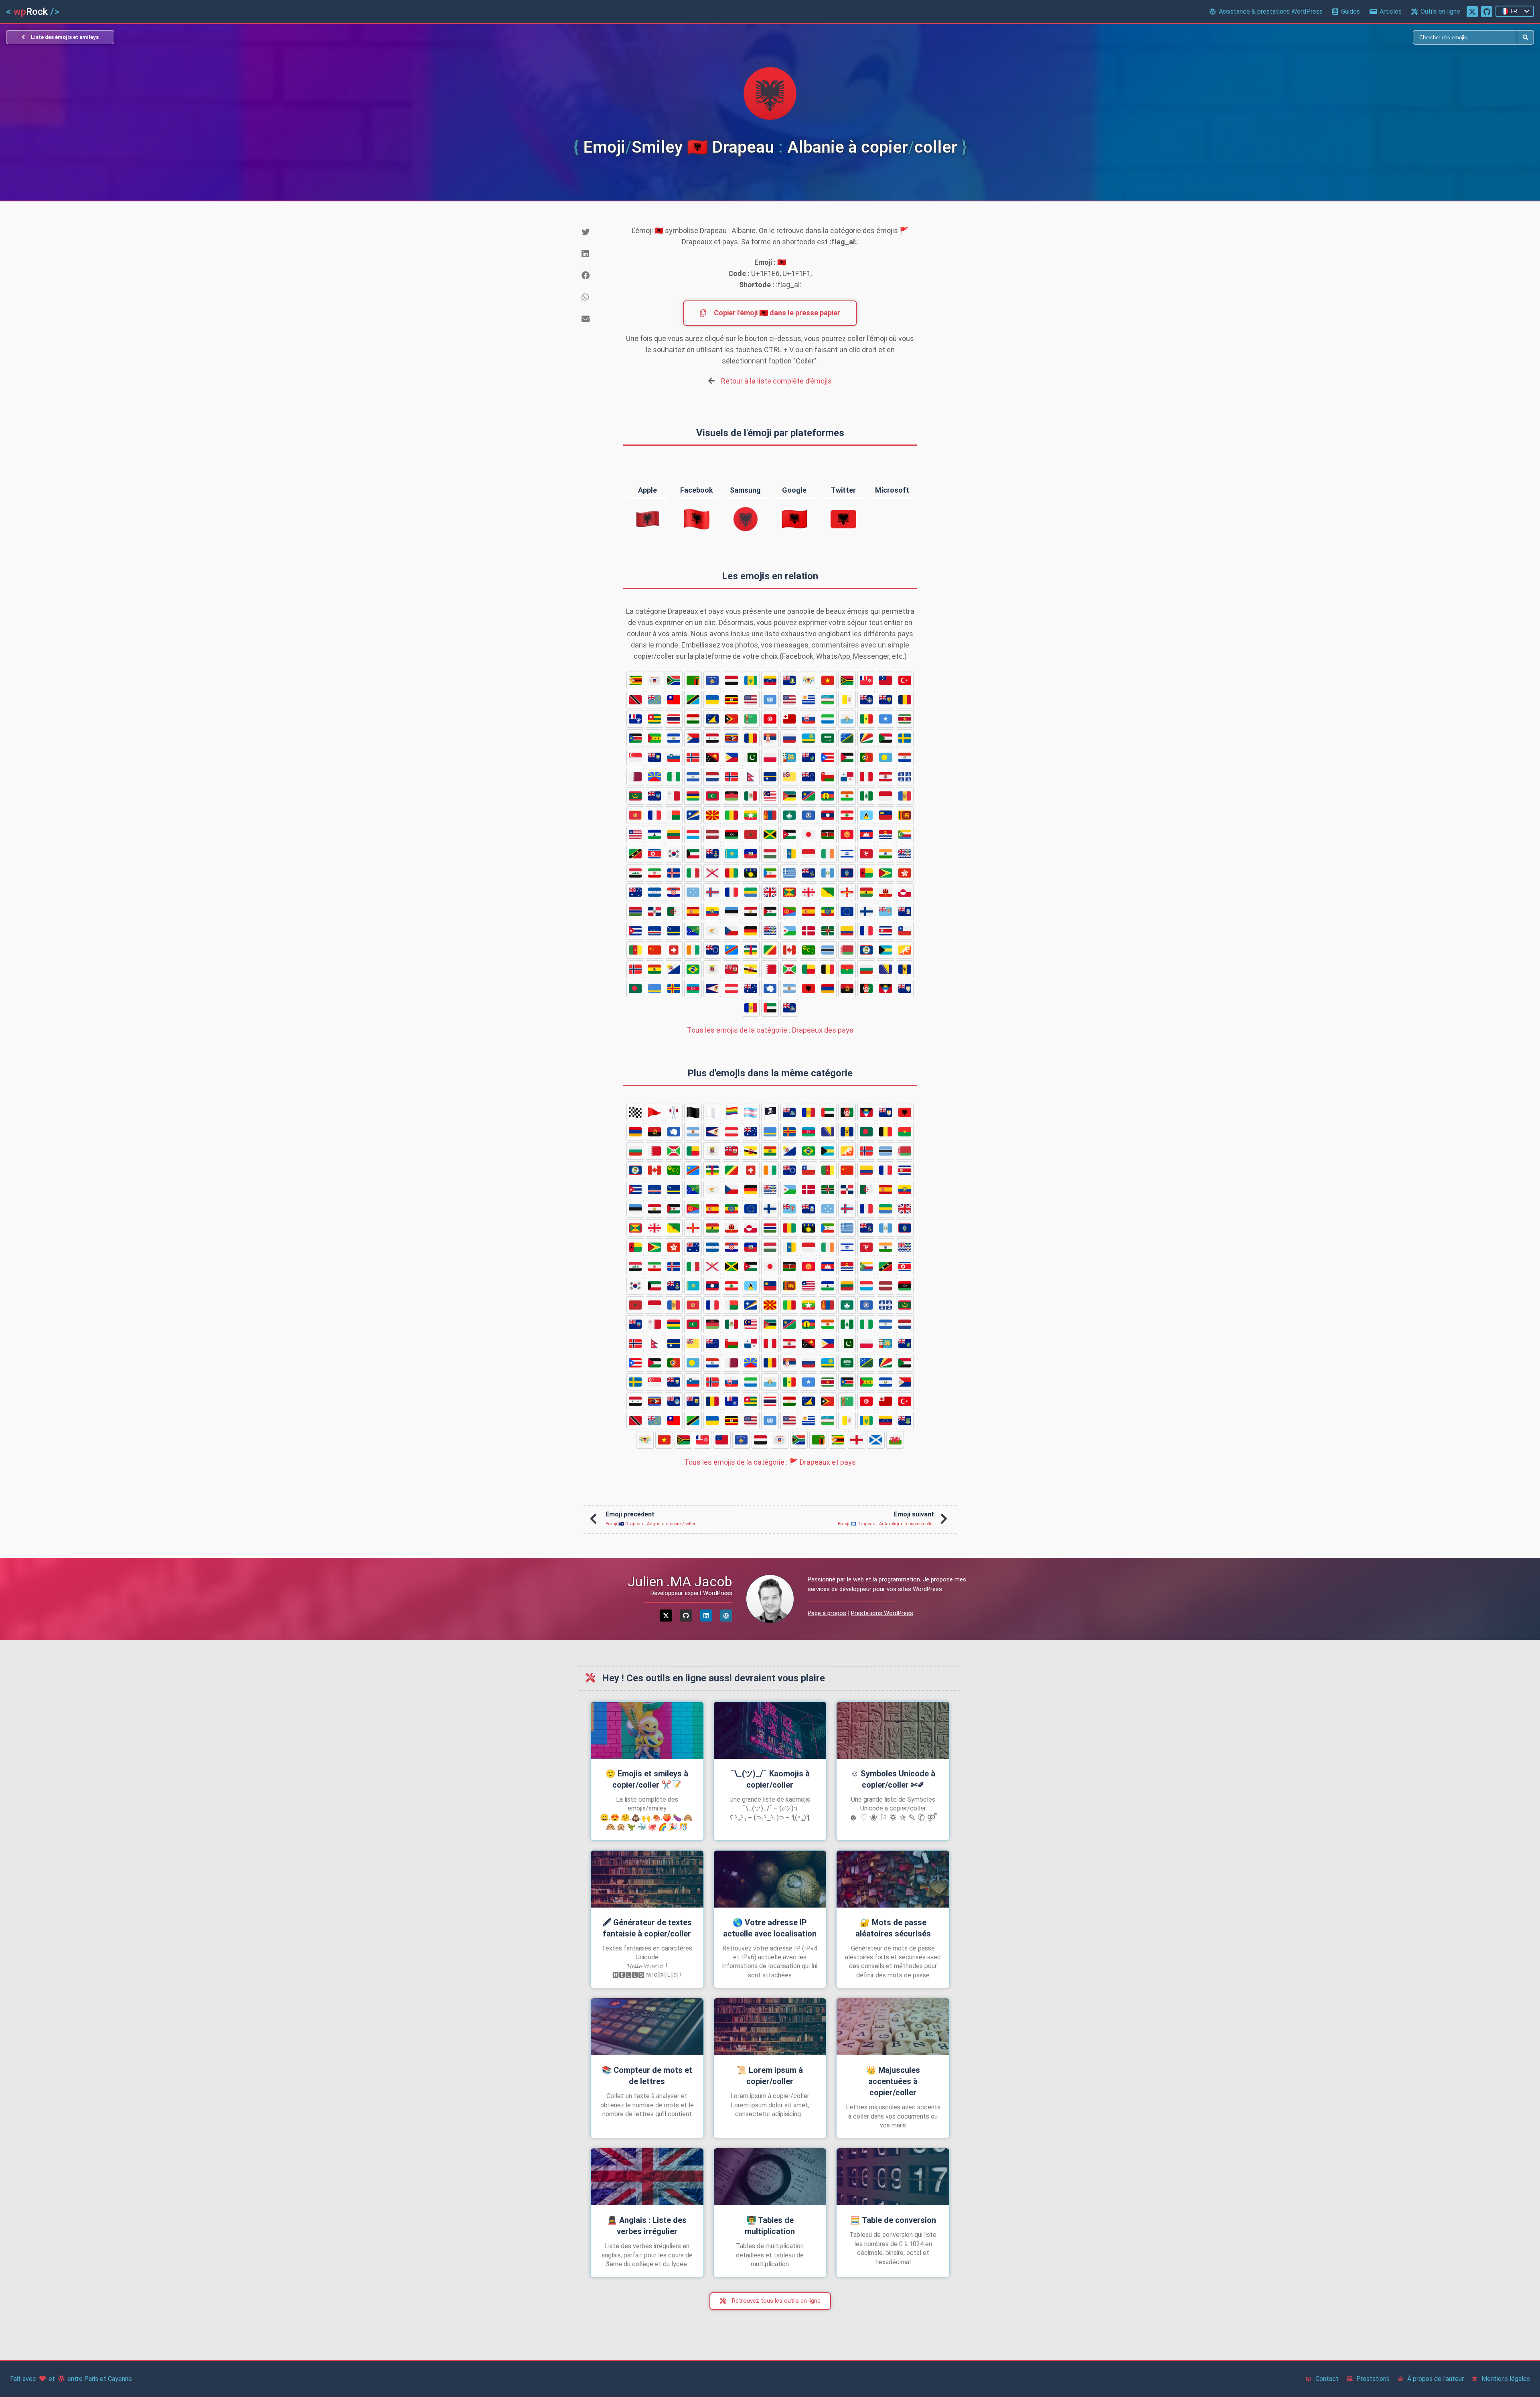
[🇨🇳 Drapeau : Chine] (654, 950)
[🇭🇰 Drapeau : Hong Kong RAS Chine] (905, 873)
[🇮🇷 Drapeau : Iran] (654, 873)
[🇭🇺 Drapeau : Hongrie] (770, 854)
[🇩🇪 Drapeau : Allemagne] (751, 931)
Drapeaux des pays (770, 1030)
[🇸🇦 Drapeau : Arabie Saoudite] (828, 738)
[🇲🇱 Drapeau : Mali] (731, 815)
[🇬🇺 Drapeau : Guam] (847, 873)
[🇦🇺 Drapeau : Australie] (751, 988)
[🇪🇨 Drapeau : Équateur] (712, 911)
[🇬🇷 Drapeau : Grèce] (789, 873)
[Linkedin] (706, 1616)
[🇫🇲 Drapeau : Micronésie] (693, 892)
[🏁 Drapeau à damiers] (635, 1112)
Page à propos (827, 1613)
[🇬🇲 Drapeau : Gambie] (635, 911)
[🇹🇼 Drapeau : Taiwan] (674, 700)
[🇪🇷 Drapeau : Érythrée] (789, 911)
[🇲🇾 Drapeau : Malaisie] (770, 796)
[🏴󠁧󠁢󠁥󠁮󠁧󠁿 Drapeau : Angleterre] (857, 1440)
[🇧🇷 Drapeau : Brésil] (693, 969)
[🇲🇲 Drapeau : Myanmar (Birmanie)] (751, 815)
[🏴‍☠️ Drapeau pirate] (770, 1112)
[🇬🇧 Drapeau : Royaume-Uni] (770, 892)
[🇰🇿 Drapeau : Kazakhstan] (731, 854)
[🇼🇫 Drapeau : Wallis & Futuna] (866, 680)
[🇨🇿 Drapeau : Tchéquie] (731, 931)
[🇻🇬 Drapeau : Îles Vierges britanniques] (789, 680)
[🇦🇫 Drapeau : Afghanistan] (866, 988)
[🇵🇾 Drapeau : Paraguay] (905, 757)
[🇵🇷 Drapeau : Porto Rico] (828, 757)
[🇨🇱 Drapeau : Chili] (905, 931)
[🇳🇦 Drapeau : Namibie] (808, 796)
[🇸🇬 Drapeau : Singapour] (635, 757)
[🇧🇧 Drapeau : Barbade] (905, 969)
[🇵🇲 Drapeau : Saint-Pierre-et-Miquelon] (789, 757)
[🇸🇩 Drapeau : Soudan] (885, 738)
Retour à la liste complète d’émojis (776, 381)
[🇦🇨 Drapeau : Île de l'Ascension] (789, 1008)
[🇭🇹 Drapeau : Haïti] (751, 854)
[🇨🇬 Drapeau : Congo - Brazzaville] (770, 950)
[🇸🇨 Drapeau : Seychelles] (866, 738)
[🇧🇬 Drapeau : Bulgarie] (866, 969)
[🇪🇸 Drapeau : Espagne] (808, 911)
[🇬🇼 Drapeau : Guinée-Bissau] (866, 873)
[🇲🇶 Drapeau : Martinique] (905, 777)
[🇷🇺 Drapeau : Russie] (789, 738)
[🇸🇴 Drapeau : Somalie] (885, 719)
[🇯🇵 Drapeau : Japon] (808, 834)
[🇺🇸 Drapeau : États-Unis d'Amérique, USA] (789, 700)
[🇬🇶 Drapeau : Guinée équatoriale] (770, 873)
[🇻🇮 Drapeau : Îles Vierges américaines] (808, 680)
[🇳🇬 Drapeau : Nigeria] (674, 777)
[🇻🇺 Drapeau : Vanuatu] (847, 680)
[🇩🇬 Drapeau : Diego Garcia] (770, 931)
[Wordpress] (726, 1616)
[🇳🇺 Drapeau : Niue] (789, 777)
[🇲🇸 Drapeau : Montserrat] (654, 796)
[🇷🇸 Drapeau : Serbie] (770, 738)
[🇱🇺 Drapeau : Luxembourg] (693, 834)
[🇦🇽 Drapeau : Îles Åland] (674, 988)
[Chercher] (1144, 37)
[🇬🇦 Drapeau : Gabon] (751, 892)
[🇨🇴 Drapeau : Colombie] (847, 931)
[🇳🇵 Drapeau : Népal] (751, 777)
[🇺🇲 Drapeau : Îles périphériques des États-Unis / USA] (751, 700)
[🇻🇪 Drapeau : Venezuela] (770, 680)
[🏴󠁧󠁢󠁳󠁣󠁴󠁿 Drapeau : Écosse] (876, 1440)
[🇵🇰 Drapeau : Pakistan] (751, 757)
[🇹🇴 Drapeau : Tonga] (789, 719)
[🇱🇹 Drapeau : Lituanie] (674, 834)
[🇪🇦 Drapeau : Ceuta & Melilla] (693, 911)
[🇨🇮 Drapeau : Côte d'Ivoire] (693, 950)
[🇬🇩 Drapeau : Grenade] (789, 892)
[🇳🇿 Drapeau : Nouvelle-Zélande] (808, 777)
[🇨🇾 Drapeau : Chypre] (712, 931)
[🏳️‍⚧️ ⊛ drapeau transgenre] (751, 1112)
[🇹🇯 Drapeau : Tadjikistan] (693, 719)
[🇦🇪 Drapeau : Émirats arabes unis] (770, 1008)
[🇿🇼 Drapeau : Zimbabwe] (635, 680)
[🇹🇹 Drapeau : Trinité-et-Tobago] (635, 700)
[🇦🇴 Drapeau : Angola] (847, 988)
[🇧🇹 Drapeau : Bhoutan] (905, 950)
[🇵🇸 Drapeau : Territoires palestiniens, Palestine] (847, 757)
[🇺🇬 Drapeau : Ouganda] (731, 700)
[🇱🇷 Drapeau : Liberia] (635, 834)
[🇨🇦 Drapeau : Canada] (789, 950)
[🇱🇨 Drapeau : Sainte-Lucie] (866, 815)
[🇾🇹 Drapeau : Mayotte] (654, 680)
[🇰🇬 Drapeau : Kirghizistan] (847, 834)
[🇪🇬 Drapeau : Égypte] (751, 911)
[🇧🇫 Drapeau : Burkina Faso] (847, 969)
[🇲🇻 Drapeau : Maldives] (712, 796)
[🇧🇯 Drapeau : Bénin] (808, 969)
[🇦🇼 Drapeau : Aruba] (654, 988)
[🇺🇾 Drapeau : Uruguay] (808, 700)
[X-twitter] (666, 1616)
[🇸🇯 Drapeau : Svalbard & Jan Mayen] (693, 757)
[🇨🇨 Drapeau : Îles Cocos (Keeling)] (808, 950)
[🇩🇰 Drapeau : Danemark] (808, 931)
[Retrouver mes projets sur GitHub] (1487, 12)
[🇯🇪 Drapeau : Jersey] (712, 873)
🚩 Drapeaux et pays (770, 1462)
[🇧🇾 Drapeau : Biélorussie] (847, 950)
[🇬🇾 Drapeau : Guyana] (885, 873)
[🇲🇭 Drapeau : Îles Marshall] (693, 815)
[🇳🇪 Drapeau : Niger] (847, 796)
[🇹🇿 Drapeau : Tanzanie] (693, 700)
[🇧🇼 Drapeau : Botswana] (828, 950)
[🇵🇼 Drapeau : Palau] (885, 757)
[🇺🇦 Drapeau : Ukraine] (712, 700)
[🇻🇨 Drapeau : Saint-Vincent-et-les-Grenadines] (751, 680)
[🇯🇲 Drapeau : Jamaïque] (770, 834)
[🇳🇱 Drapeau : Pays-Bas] (712, 777)
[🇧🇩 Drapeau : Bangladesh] (635, 988)
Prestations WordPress (882, 1613)
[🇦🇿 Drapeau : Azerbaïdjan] (693, 988)
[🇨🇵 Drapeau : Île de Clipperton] (866, 931)
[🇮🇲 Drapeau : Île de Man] (866, 854)
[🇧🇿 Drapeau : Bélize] (866, 950)
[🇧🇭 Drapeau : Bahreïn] (770, 969)
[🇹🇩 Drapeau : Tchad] (905, 700)
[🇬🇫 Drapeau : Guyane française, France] (828, 892)
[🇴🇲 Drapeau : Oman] (828, 777)
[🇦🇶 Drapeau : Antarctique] (770, 988)
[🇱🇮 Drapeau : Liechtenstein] (885, 815)
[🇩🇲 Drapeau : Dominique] (828, 931)
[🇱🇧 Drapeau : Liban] (847, 815)
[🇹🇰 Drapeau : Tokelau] (712, 719)
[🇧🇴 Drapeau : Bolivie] (654, 969)
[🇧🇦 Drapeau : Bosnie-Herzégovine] (885, 969)
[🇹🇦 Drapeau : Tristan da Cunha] (866, 700)
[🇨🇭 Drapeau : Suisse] (674, 950)
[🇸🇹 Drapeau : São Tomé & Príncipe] (654, 738)
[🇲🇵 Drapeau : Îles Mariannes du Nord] (808, 815)
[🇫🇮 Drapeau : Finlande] (866, 911)
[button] (596, 232)
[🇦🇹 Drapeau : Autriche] (731, 988)
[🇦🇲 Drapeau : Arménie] (828, 988)
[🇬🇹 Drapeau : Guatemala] (828, 873)
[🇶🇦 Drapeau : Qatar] (635, 777)
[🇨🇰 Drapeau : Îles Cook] (712, 950)
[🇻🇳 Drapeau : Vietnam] (828, 680)
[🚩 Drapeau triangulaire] (654, 1112)
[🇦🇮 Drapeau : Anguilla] (905, 988)
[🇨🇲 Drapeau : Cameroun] (635, 950)
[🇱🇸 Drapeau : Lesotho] (654, 834)
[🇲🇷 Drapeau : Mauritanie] (635, 796)
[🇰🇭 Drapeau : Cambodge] (866, 834)
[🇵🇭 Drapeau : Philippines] (731, 757)
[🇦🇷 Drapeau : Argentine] (789, 988)
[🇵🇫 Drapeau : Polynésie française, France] (885, 777)
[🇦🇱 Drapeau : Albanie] (808, 988)
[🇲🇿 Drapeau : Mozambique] (789, 796)
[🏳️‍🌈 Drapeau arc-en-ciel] (731, 1112)
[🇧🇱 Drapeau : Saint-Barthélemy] (712, 969)
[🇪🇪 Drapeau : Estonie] (731, 911)
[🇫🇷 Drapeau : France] (731, 892)
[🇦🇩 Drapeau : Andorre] (751, 1008)
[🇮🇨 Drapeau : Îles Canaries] (789, 854)
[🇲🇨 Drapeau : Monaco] (885, 796)
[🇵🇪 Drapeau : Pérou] (866, 777)
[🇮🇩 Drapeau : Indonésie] (808, 854)
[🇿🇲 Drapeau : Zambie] (693, 680)
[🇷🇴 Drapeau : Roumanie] (751, 738)
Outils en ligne (1440, 11)
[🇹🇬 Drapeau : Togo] (654, 719)
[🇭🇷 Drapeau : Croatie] (674, 892)
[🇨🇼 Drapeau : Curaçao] (674, 931)
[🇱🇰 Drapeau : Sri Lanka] (905, 815)
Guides (1351, 11)
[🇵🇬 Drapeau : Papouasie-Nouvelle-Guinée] (712, 757)
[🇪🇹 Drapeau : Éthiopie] (828, 911)
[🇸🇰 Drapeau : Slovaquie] (808, 719)
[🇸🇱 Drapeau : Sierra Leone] (828, 719)
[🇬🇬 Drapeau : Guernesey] (847, 892)
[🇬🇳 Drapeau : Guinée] (731, 873)
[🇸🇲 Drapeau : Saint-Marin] (847, 719)
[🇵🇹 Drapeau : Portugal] (866, 757)
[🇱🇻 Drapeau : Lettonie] (712, 834)
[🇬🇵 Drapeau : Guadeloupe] (751, 873)
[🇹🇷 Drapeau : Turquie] (905, 680)
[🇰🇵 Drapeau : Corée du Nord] (654, 854)
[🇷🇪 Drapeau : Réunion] (654, 777)
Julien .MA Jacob (680, 1581)
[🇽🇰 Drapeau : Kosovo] (712, 680)
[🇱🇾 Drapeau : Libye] (731, 834)
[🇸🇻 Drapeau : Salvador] (674, 738)
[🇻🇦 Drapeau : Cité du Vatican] (847, 700)
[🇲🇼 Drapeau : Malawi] (731, 796)
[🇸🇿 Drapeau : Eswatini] (731, 738)
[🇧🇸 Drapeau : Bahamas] (885, 950)
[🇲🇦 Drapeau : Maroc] (751, 834)
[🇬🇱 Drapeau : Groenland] (905, 892)
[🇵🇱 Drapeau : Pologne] (770, 757)
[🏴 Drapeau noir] (693, 1112)
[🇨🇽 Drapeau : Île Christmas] (693, 931)
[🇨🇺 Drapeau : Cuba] (635, 931)
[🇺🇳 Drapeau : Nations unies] (770, 700)
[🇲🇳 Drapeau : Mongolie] (770, 815)
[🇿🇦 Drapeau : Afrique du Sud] (674, 680)
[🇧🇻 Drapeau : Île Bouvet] (635, 969)
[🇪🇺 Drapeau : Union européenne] (847, 911)
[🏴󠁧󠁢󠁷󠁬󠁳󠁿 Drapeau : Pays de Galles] (895, 1440)
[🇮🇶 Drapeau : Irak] (635, 873)
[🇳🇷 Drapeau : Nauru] (770, 777)
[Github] (686, 1616)
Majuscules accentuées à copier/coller (893, 2081)
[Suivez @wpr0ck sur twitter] (1472, 12)
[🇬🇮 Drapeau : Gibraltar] (885, 892)
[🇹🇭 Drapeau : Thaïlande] (674, 719)
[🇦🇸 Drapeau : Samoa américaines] (712, 988)
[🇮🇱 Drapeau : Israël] (847, 854)
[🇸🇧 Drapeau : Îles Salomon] (847, 738)
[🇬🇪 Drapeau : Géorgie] (808, 892)
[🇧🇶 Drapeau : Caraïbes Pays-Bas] (674, 969)
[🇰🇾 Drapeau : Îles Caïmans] (712, 854)
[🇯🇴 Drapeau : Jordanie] (789, 834)
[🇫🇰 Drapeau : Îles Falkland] (905, 911)
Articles (1391, 11)
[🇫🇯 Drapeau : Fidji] (885, 911)
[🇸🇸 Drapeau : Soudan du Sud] (635, 738)
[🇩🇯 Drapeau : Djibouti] (789, 931)
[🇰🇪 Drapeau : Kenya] (828, 834)
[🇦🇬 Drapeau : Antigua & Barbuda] (885, 988)
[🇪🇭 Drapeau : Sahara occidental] (770, 911)
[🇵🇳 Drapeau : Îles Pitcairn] (808, 757)
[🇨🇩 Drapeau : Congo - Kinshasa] (731, 950)
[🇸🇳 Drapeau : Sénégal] (866, 719)
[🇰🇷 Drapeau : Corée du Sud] (674, 854)
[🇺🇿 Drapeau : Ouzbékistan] (828, 700)
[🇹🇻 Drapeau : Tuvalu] (654, 700)
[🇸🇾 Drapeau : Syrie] (712, 738)
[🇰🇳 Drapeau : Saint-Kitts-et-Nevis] (635, 854)
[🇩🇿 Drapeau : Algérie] (674, 911)
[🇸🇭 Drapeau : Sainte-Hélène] (654, 757)
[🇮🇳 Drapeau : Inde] (885, 854)
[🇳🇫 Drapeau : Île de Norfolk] (866, 796)
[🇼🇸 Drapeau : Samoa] (885, 680)
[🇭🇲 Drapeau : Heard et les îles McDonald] (635, 892)
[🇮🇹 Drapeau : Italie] (693, 873)
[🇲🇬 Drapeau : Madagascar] (674, 815)
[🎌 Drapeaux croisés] (674, 1112)
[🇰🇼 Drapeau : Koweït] (693, 854)
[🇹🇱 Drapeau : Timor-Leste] (731, 719)
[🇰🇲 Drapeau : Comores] (905, 834)
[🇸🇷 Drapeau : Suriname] (905, 719)
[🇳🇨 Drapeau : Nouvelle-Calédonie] (828, 796)
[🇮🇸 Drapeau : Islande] (674, 873)
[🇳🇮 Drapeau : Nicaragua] (693, 777)
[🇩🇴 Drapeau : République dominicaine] (654, 911)
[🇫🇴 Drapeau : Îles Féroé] (712, 892)
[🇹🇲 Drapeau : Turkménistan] (751, 719)
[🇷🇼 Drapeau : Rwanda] (808, 738)
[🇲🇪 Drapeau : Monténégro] (635, 815)
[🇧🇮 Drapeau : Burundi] (789, 969)
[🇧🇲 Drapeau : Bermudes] (731, 969)
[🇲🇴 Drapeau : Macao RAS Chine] (789, 815)
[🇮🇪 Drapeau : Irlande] (828, 854)
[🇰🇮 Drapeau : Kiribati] (885, 834)
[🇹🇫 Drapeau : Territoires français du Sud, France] (635, 719)
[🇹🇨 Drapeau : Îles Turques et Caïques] (885, 700)
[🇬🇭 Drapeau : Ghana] (866, 892)
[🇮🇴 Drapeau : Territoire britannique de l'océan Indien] (905, 854)
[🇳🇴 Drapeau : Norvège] (731, 777)
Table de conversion (893, 2220)
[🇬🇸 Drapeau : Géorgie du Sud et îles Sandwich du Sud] (808, 873)
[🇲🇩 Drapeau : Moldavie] (905, 796)
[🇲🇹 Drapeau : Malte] (674, 796)
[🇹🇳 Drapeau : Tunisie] (770, 719)
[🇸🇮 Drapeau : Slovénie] (674, 757)
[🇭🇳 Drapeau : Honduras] (654, 892)
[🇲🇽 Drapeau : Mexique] (751, 796)
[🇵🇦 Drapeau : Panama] (847, 777)
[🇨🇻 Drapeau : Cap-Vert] (654, 931)
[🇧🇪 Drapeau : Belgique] (828, 969)
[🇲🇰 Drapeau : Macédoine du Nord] (712, 815)
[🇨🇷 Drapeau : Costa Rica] (885, 931)
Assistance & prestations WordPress (1271, 11)
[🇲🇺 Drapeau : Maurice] (693, 796)
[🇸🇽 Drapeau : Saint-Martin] (693, 738)
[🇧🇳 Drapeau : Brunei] (751, 969)
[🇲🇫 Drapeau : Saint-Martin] (654, 815)
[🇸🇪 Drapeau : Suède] (905, 738)
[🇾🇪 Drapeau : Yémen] (731, 680)
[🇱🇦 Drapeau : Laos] (828, 815)
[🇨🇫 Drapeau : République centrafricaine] (751, 950)
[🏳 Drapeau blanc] (712, 1112)
